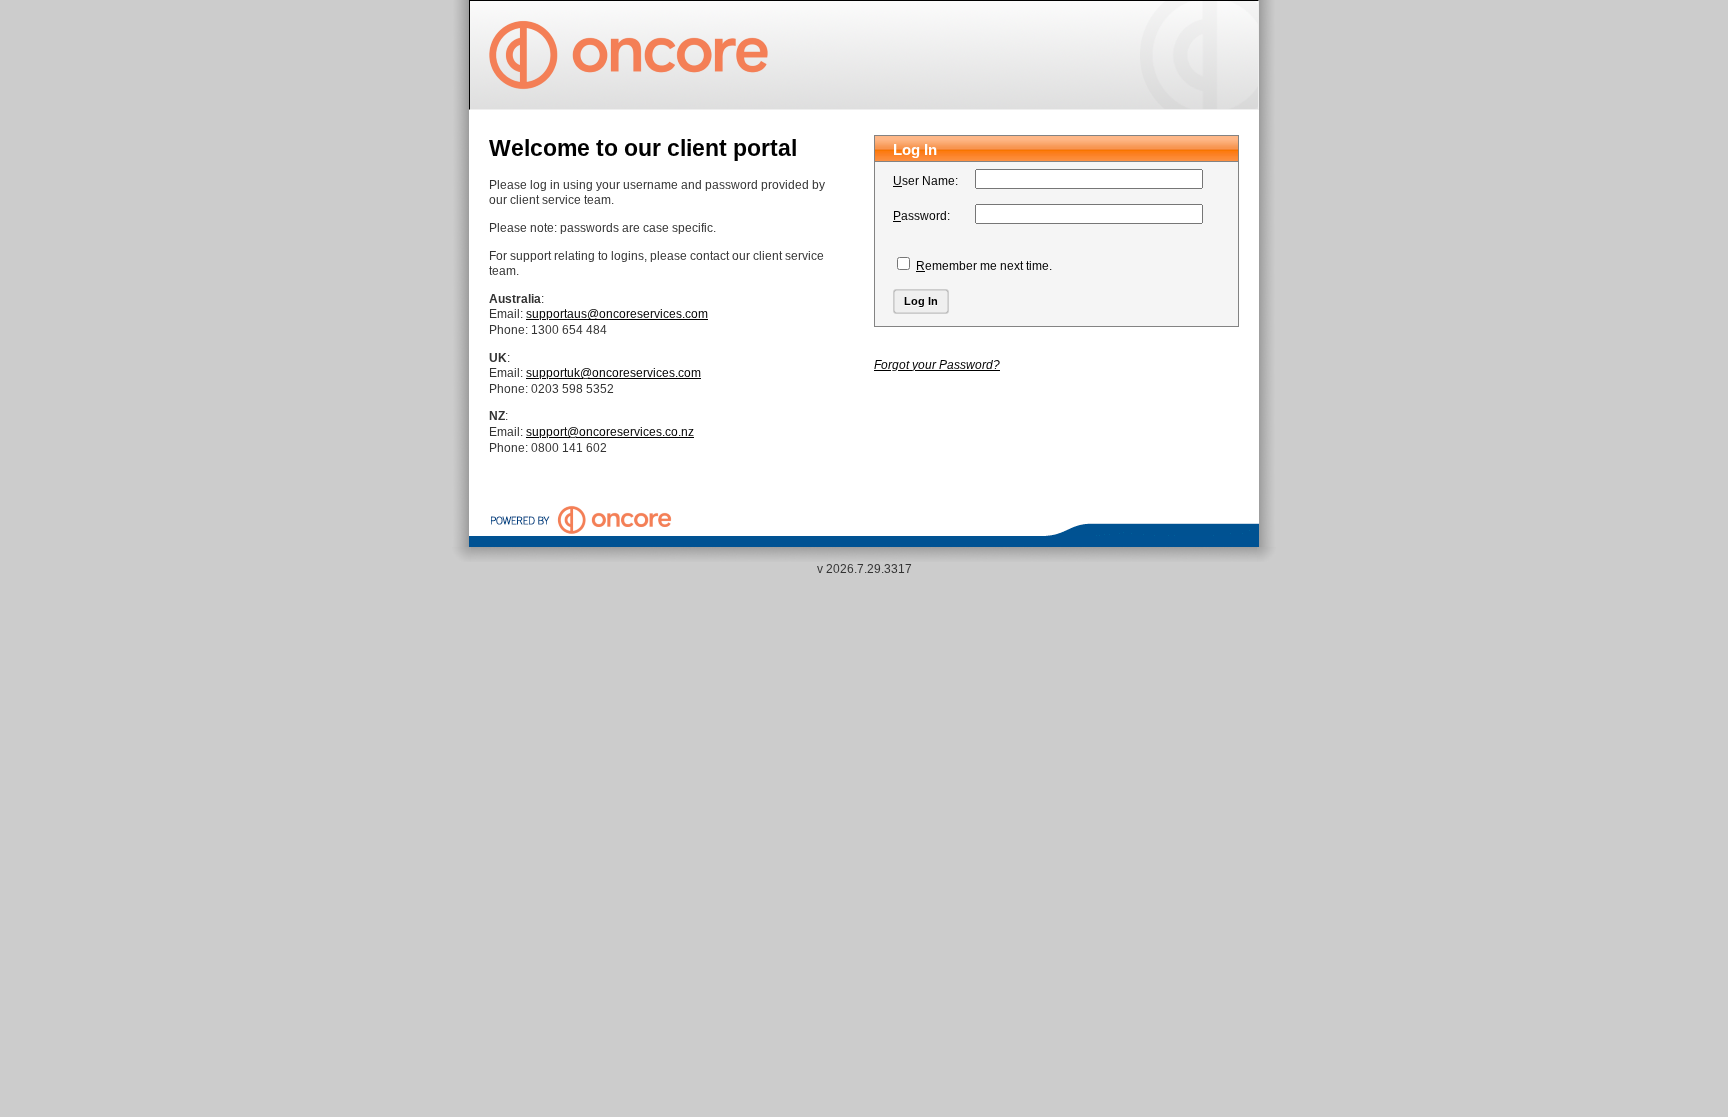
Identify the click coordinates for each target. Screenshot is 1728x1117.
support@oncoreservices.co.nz (610, 432)
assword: (921, 216)
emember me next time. (984, 266)
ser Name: (925, 181)
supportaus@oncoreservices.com (617, 314)
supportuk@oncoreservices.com (613, 373)
